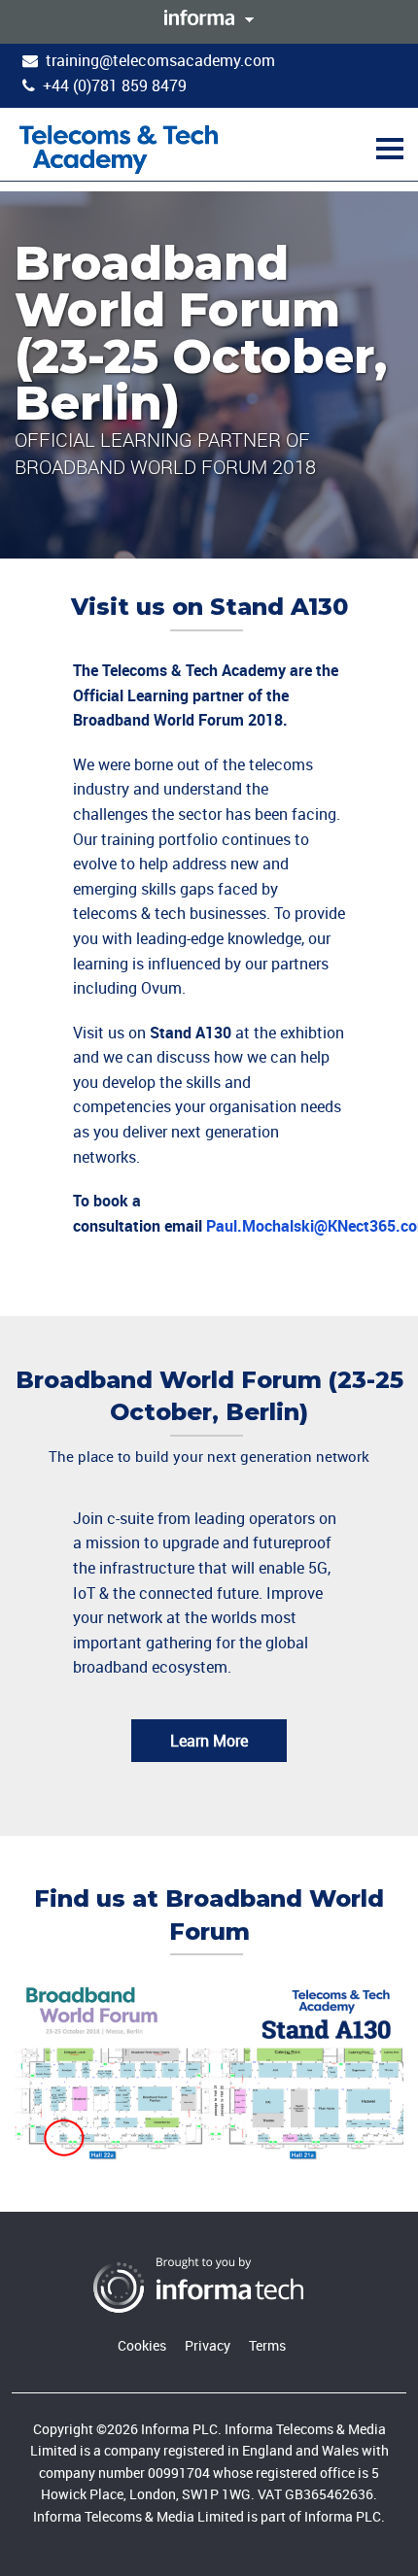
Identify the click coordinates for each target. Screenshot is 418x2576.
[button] (387, 148)
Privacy (208, 2345)
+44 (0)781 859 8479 (115, 85)
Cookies (142, 2345)
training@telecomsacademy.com (160, 60)
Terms (267, 2345)
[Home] (119, 149)
